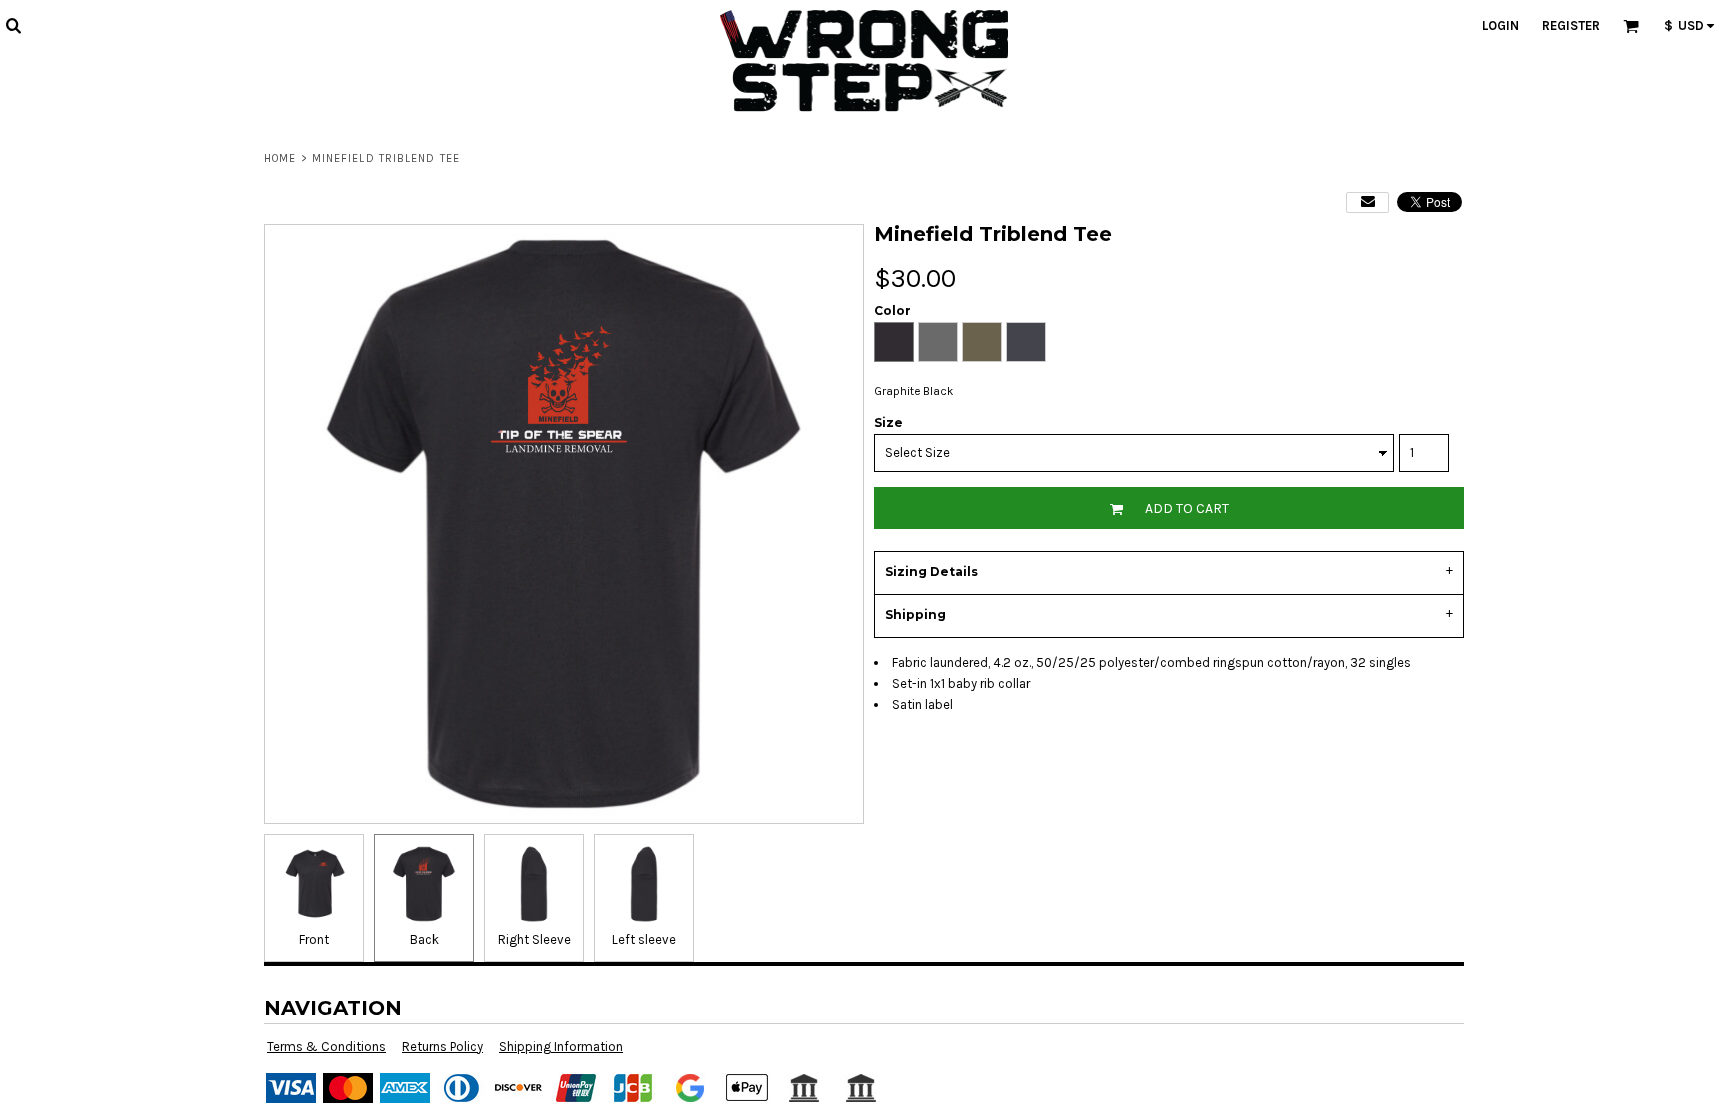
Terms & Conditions (326, 1046)
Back (424, 939)
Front (314, 939)
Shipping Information (561, 1046)
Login (1500, 25)
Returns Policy (442, 1046)
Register (1571, 25)
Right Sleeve (534, 939)
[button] (13, 25)
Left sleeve (644, 939)
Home (280, 158)
